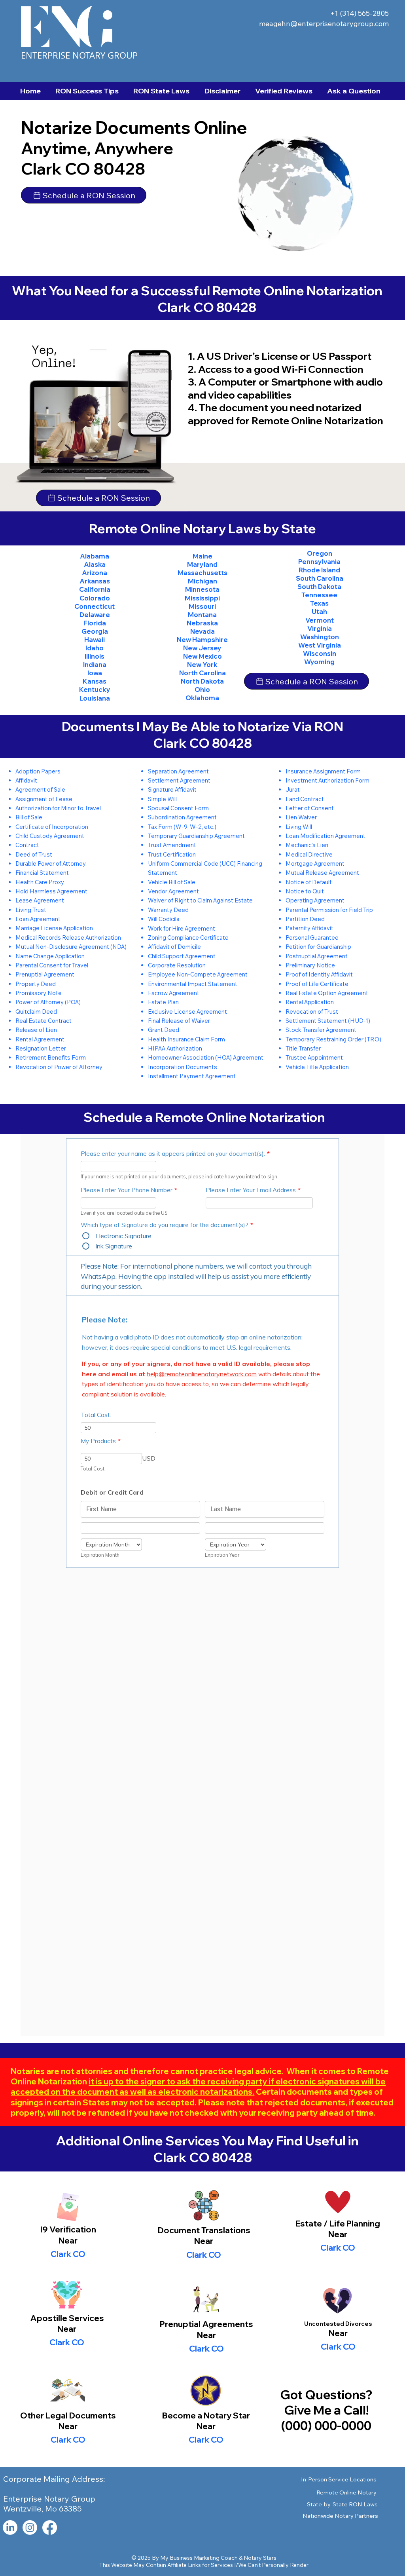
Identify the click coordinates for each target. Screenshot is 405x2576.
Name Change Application (50, 956)
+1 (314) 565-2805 (360, 13)
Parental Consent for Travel (52, 965)
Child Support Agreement (182, 956)
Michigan (202, 581)
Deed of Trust (34, 854)
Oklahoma (202, 698)
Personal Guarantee (312, 938)
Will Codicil (162, 919)
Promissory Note (39, 993)
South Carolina (320, 578)
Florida (95, 623)
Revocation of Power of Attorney (59, 1067)
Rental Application (310, 1002)
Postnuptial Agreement (317, 956)
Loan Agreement (38, 919)
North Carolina (202, 673)
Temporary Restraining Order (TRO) (333, 1039)
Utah (319, 612)
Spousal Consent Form (178, 808)
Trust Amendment (172, 845)
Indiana (95, 665)
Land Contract (305, 799)
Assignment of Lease (44, 799)
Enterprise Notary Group (79, 55)
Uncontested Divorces (338, 2324)
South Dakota (319, 587)
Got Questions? (326, 2395)
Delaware (95, 615)
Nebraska (202, 623)
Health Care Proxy (40, 882)
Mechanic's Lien (307, 845)
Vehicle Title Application (317, 1067)
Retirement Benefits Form (51, 1057)
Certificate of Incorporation (52, 827)
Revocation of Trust (312, 1012)
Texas (319, 603)
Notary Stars (260, 2558)
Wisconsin (320, 653)
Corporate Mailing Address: (54, 2479)
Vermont (320, 620)
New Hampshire (202, 640)
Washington (320, 637)
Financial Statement (42, 873)
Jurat (293, 789)
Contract (27, 845)
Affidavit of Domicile (174, 947)
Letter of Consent (310, 808)
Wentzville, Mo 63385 (43, 2509)
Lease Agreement (40, 900)
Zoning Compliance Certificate (188, 938)
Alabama (95, 556)
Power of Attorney (40, 1002)
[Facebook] (50, 2528)
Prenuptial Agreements (206, 2324)
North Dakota (202, 681)
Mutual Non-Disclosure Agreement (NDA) (71, 947)
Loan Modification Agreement (326, 836)
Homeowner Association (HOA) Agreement (206, 1057)
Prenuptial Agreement (45, 974)
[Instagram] (30, 2528)
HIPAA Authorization (175, 1048)
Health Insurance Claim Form (186, 1039)
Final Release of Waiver (179, 1021)
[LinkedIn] (10, 2528)
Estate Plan (163, 1002)
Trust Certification (172, 854)
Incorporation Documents (183, 1067)
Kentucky (95, 690)
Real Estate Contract (44, 1021)
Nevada (202, 631)
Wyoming (319, 662)
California (95, 589)
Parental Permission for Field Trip (329, 910)
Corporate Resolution (177, 965)
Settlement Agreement (179, 780)
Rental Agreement (40, 1039)
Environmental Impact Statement (193, 984)
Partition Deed (305, 919)
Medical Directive (309, 854)
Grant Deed (164, 1030)
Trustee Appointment (314, 1057)
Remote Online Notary (346, 2492)
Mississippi (202, 598)
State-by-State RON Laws (342, 2504)
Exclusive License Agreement (187, 1012)
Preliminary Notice (310, 965)
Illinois (95, 656)
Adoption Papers (38, 771)
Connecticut (95, 606)
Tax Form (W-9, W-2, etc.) (182, 827)
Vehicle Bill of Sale (172, 882)
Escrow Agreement (174, 993)
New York (202, 665)
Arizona (95, 573)
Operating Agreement (315, 900)
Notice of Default (309, 882)
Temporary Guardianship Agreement (196, 836)
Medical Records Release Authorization (68, 938)
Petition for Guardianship (318, 947)
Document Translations (204, 2230)
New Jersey (202, 648)
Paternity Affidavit (309, 928)
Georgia (95, 631)
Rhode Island (319, 570)
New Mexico (202, 656)
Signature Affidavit (172, 789)
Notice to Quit (305, 891)
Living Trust (31, 910)
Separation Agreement (178, 771)
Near (204, 2241)
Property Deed (36, 984)
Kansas (95, 681)
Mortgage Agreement (315, 863)
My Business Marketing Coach (199, 2558)
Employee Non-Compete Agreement (198, 974)
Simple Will (162, 799)
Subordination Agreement (182, 817)
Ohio (202, 690)
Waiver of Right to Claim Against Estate (200, 900)
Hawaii (95, 640)
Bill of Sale (29, 817)
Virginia (320, 629)
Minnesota (202, 589)
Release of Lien (36, 1030)
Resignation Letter (41, 1048)
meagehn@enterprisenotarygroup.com (324, 24)
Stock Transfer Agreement (321, 1030)
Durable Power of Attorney (51, 863)
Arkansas (95, 581)
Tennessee (319, 595)
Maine (202, 556)
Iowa (95, 673)
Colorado (95, 598)
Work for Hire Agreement (182, 928)
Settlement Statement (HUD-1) (328, 1021)
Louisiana (95, 698)
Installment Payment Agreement (192, 1076)
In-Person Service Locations (339, 2479)
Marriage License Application (54, 928)
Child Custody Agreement (50, 836)
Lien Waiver (301, 817)
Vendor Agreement (173, 891)
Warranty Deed (168, 910)
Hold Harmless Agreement (51, 891)
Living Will (299, 827)
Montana (202, 615)
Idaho (95, 648)
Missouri (202, 606)
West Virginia (320, 645)
